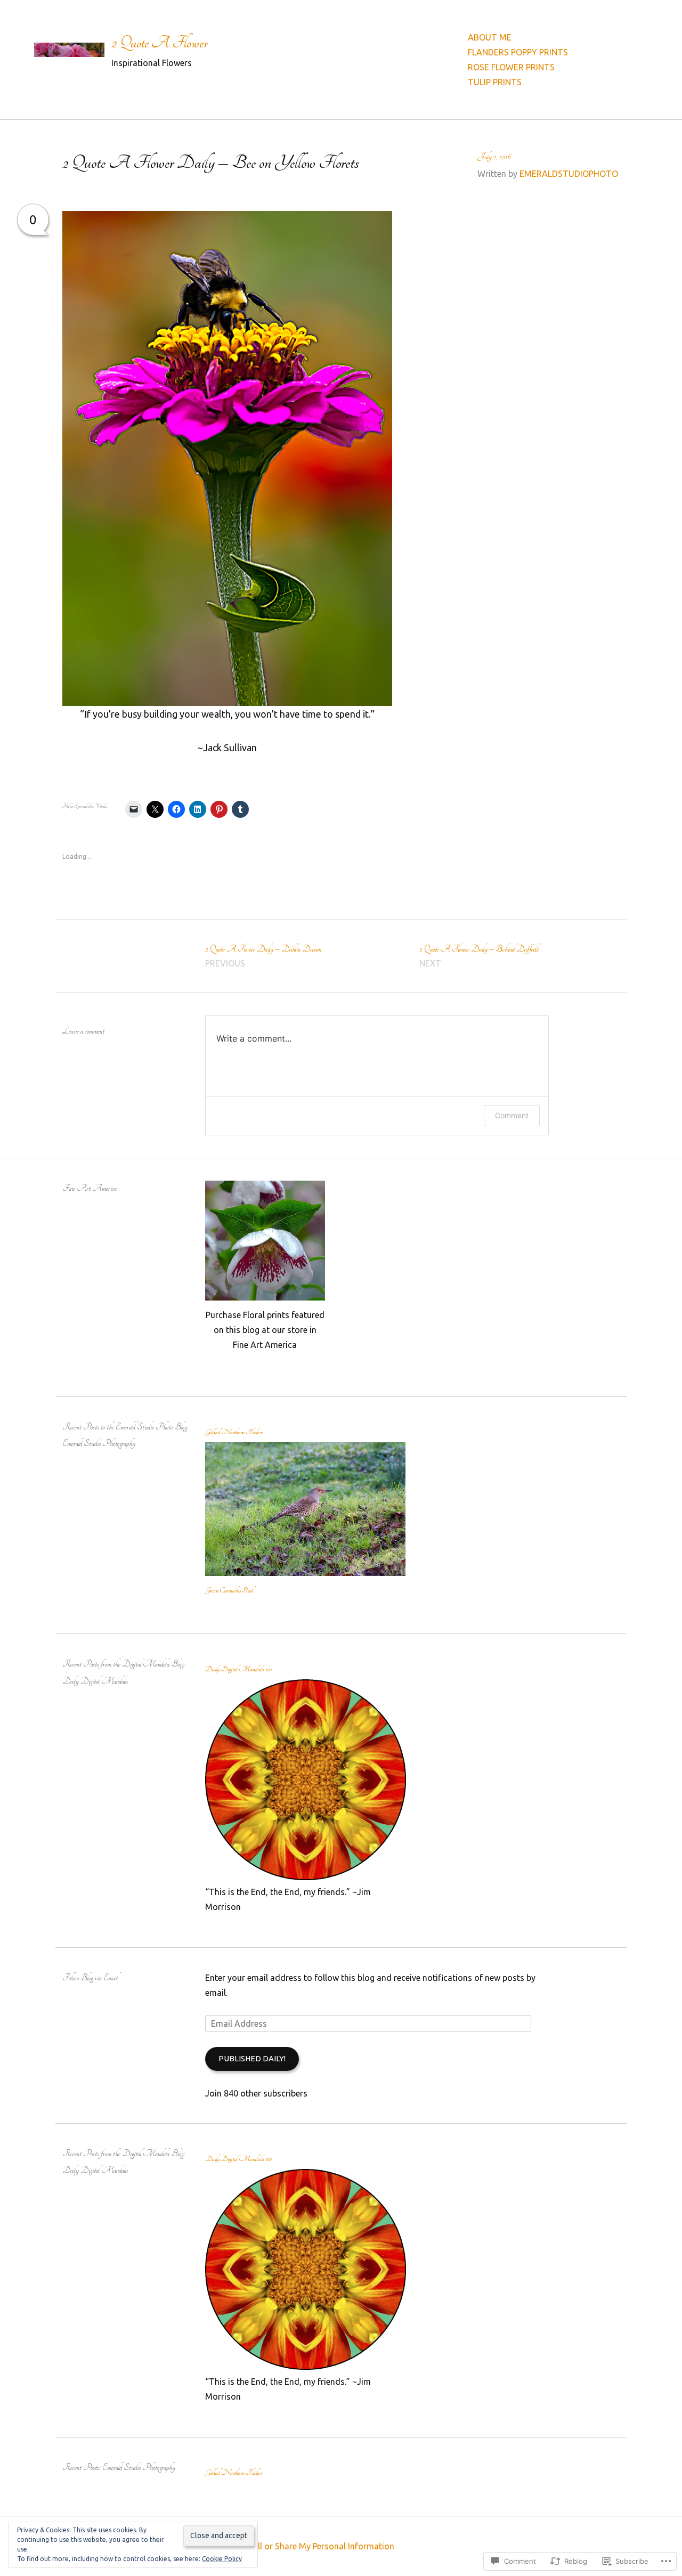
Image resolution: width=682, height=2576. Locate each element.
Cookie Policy (222, 2559)
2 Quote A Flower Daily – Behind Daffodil (479, 956)
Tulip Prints (495, 82)
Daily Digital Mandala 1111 (238, 1669)
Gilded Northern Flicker (234, 1432)
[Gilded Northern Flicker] (306, 1573)
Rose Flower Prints (511, 67)
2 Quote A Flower (160, 43)
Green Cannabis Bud (229, 1590)
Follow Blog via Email (90, 1978)
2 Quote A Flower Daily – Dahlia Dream (263, 956)
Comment (512, 1115)
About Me (490, 37)
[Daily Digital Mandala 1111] (306, 1877)
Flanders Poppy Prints (518, 52)
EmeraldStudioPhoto (569, 174)
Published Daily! (252, 2058)
